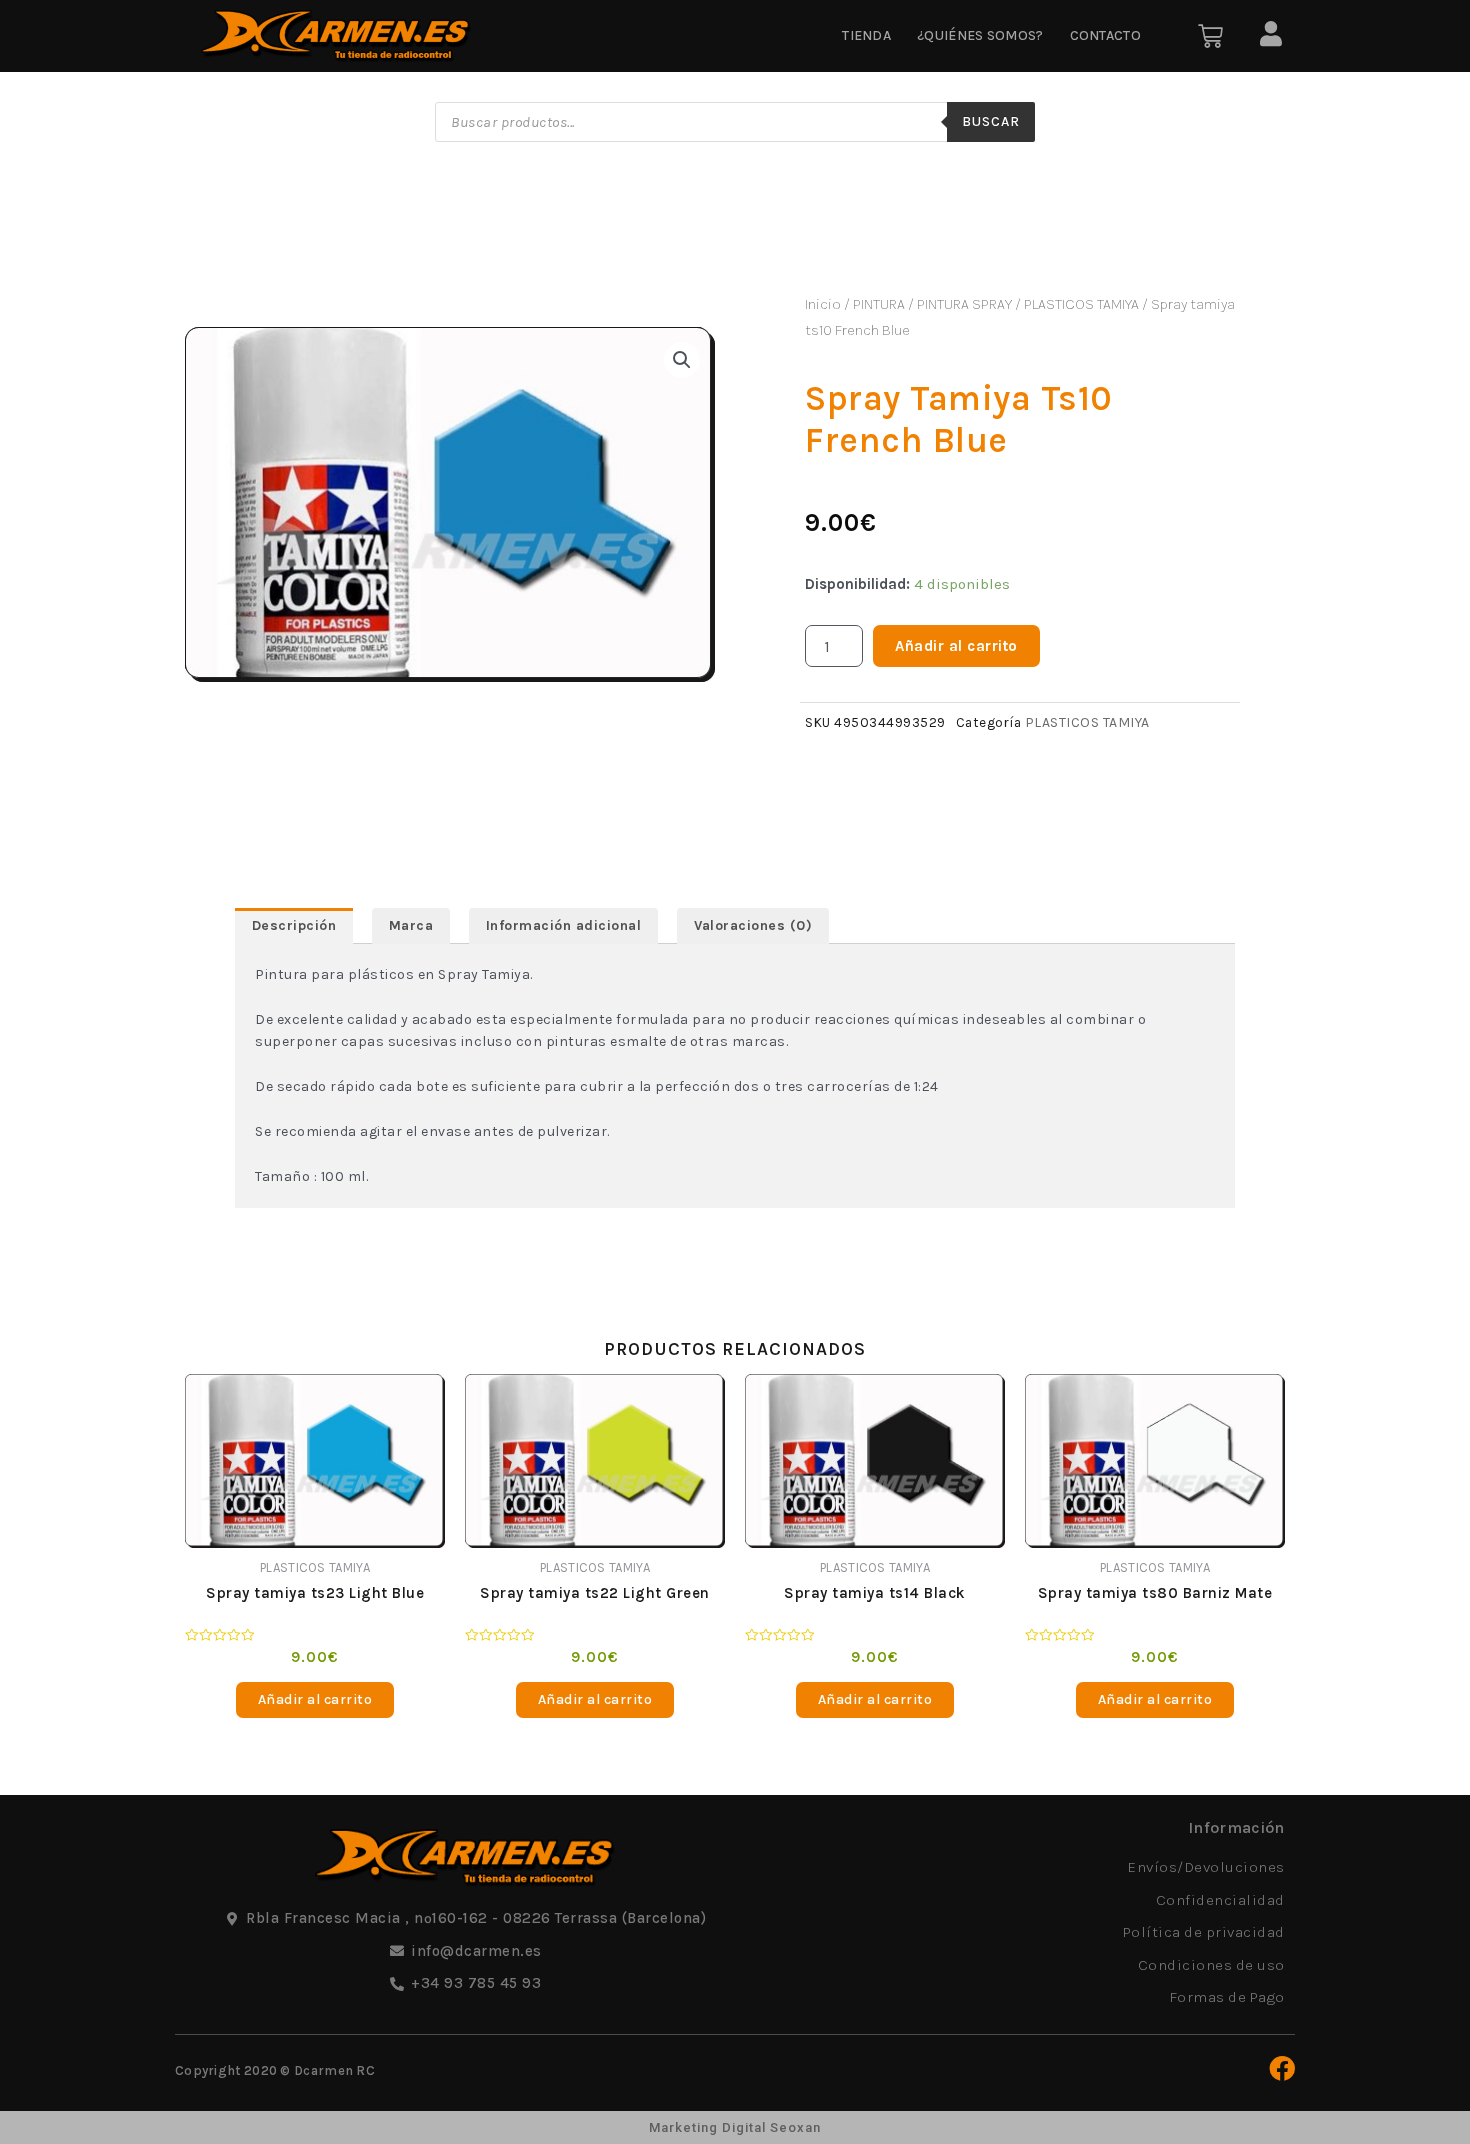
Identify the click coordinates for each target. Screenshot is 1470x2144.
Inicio (823, 304)
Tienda (866, 35)
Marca (411, 925)
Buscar (991, 121)
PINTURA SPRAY (964, 304)
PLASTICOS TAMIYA (1081, 304)
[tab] (294, 926)
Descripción (294, 925)
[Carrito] (1210, 36)
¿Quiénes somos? (980, 35)
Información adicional (564, 925)
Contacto (1105, 35)
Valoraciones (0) (753, 925)
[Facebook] (1282, 2068)
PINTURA (879, 304)
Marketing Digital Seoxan (735, 2127)
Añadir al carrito (956, 646)
